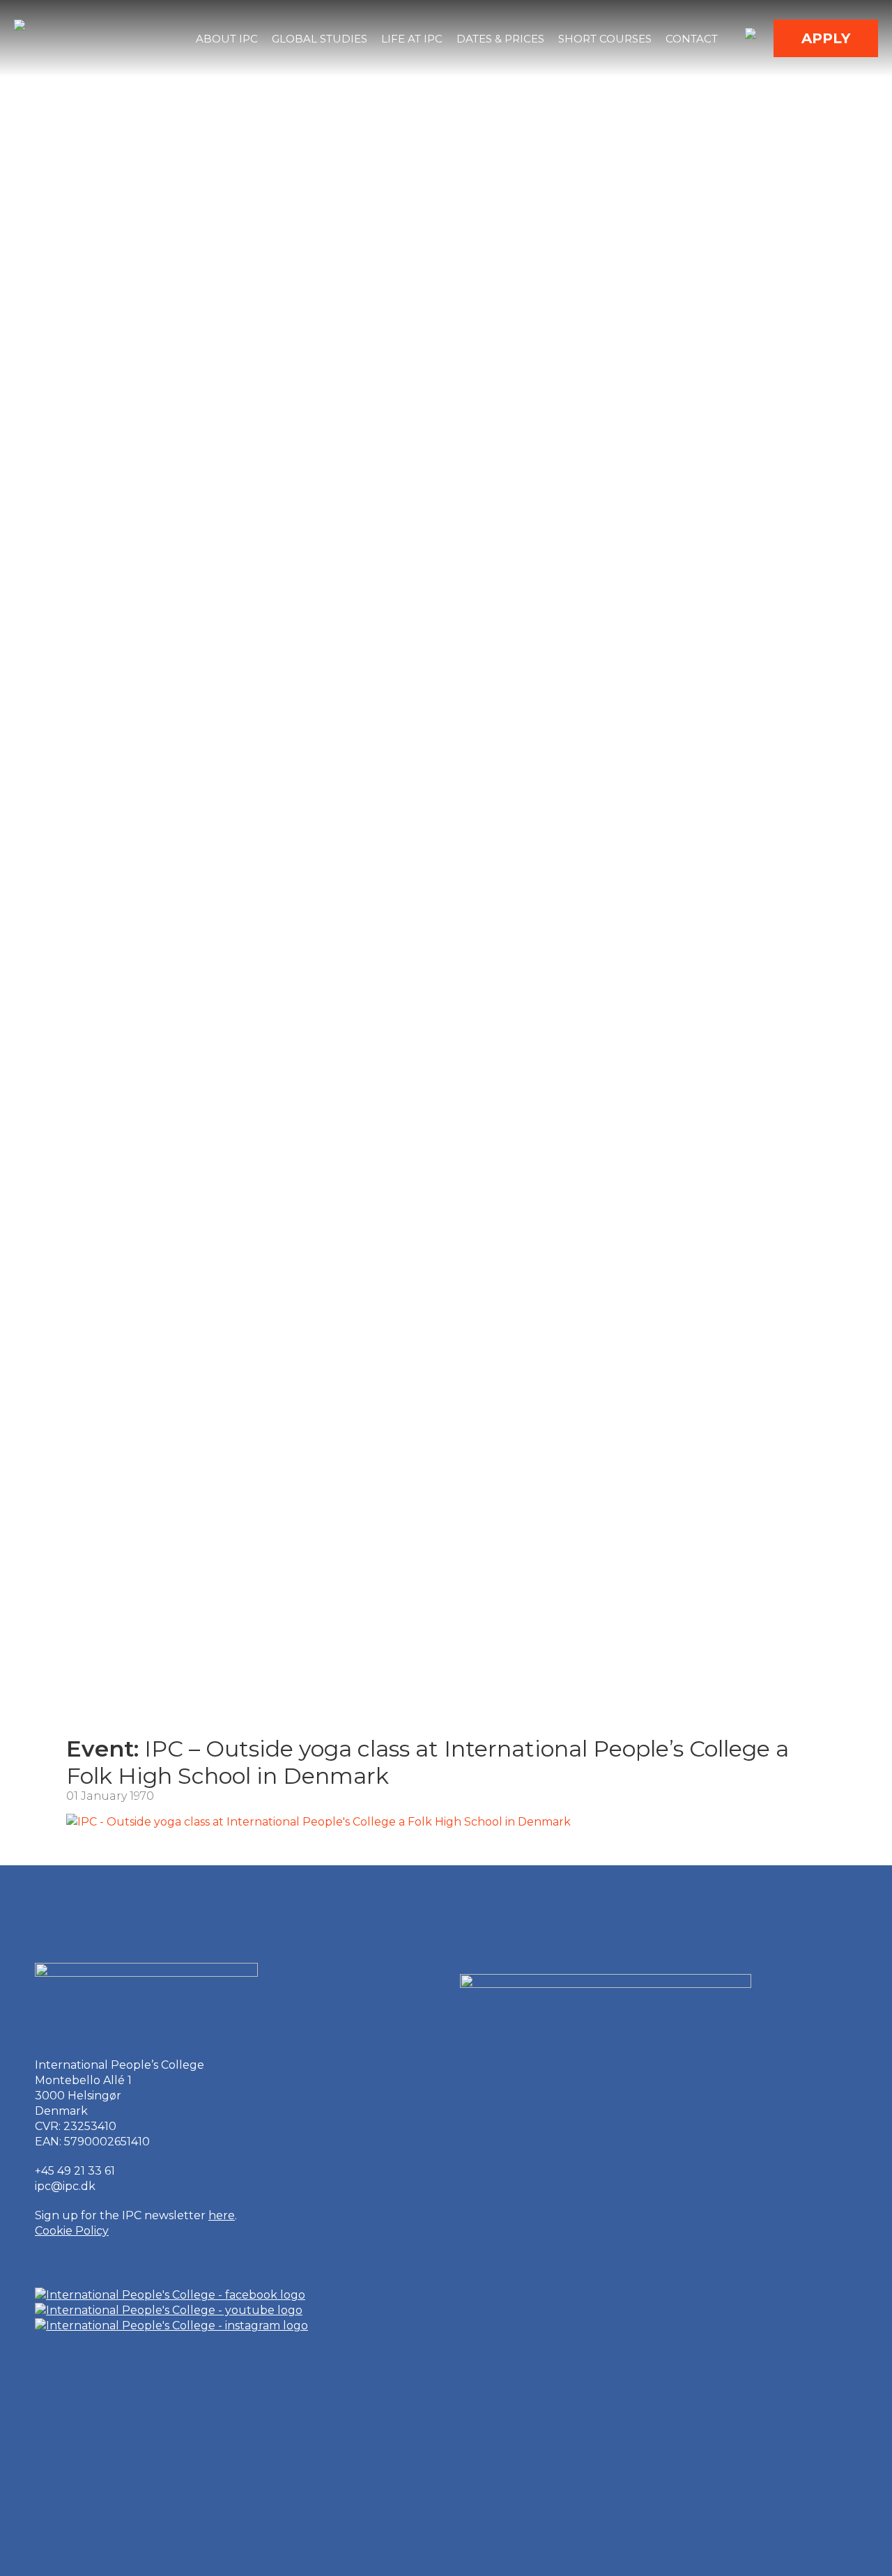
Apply (826, 38)
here (222, 2215)
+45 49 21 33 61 (75, 2171)
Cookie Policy (72, 2231)
